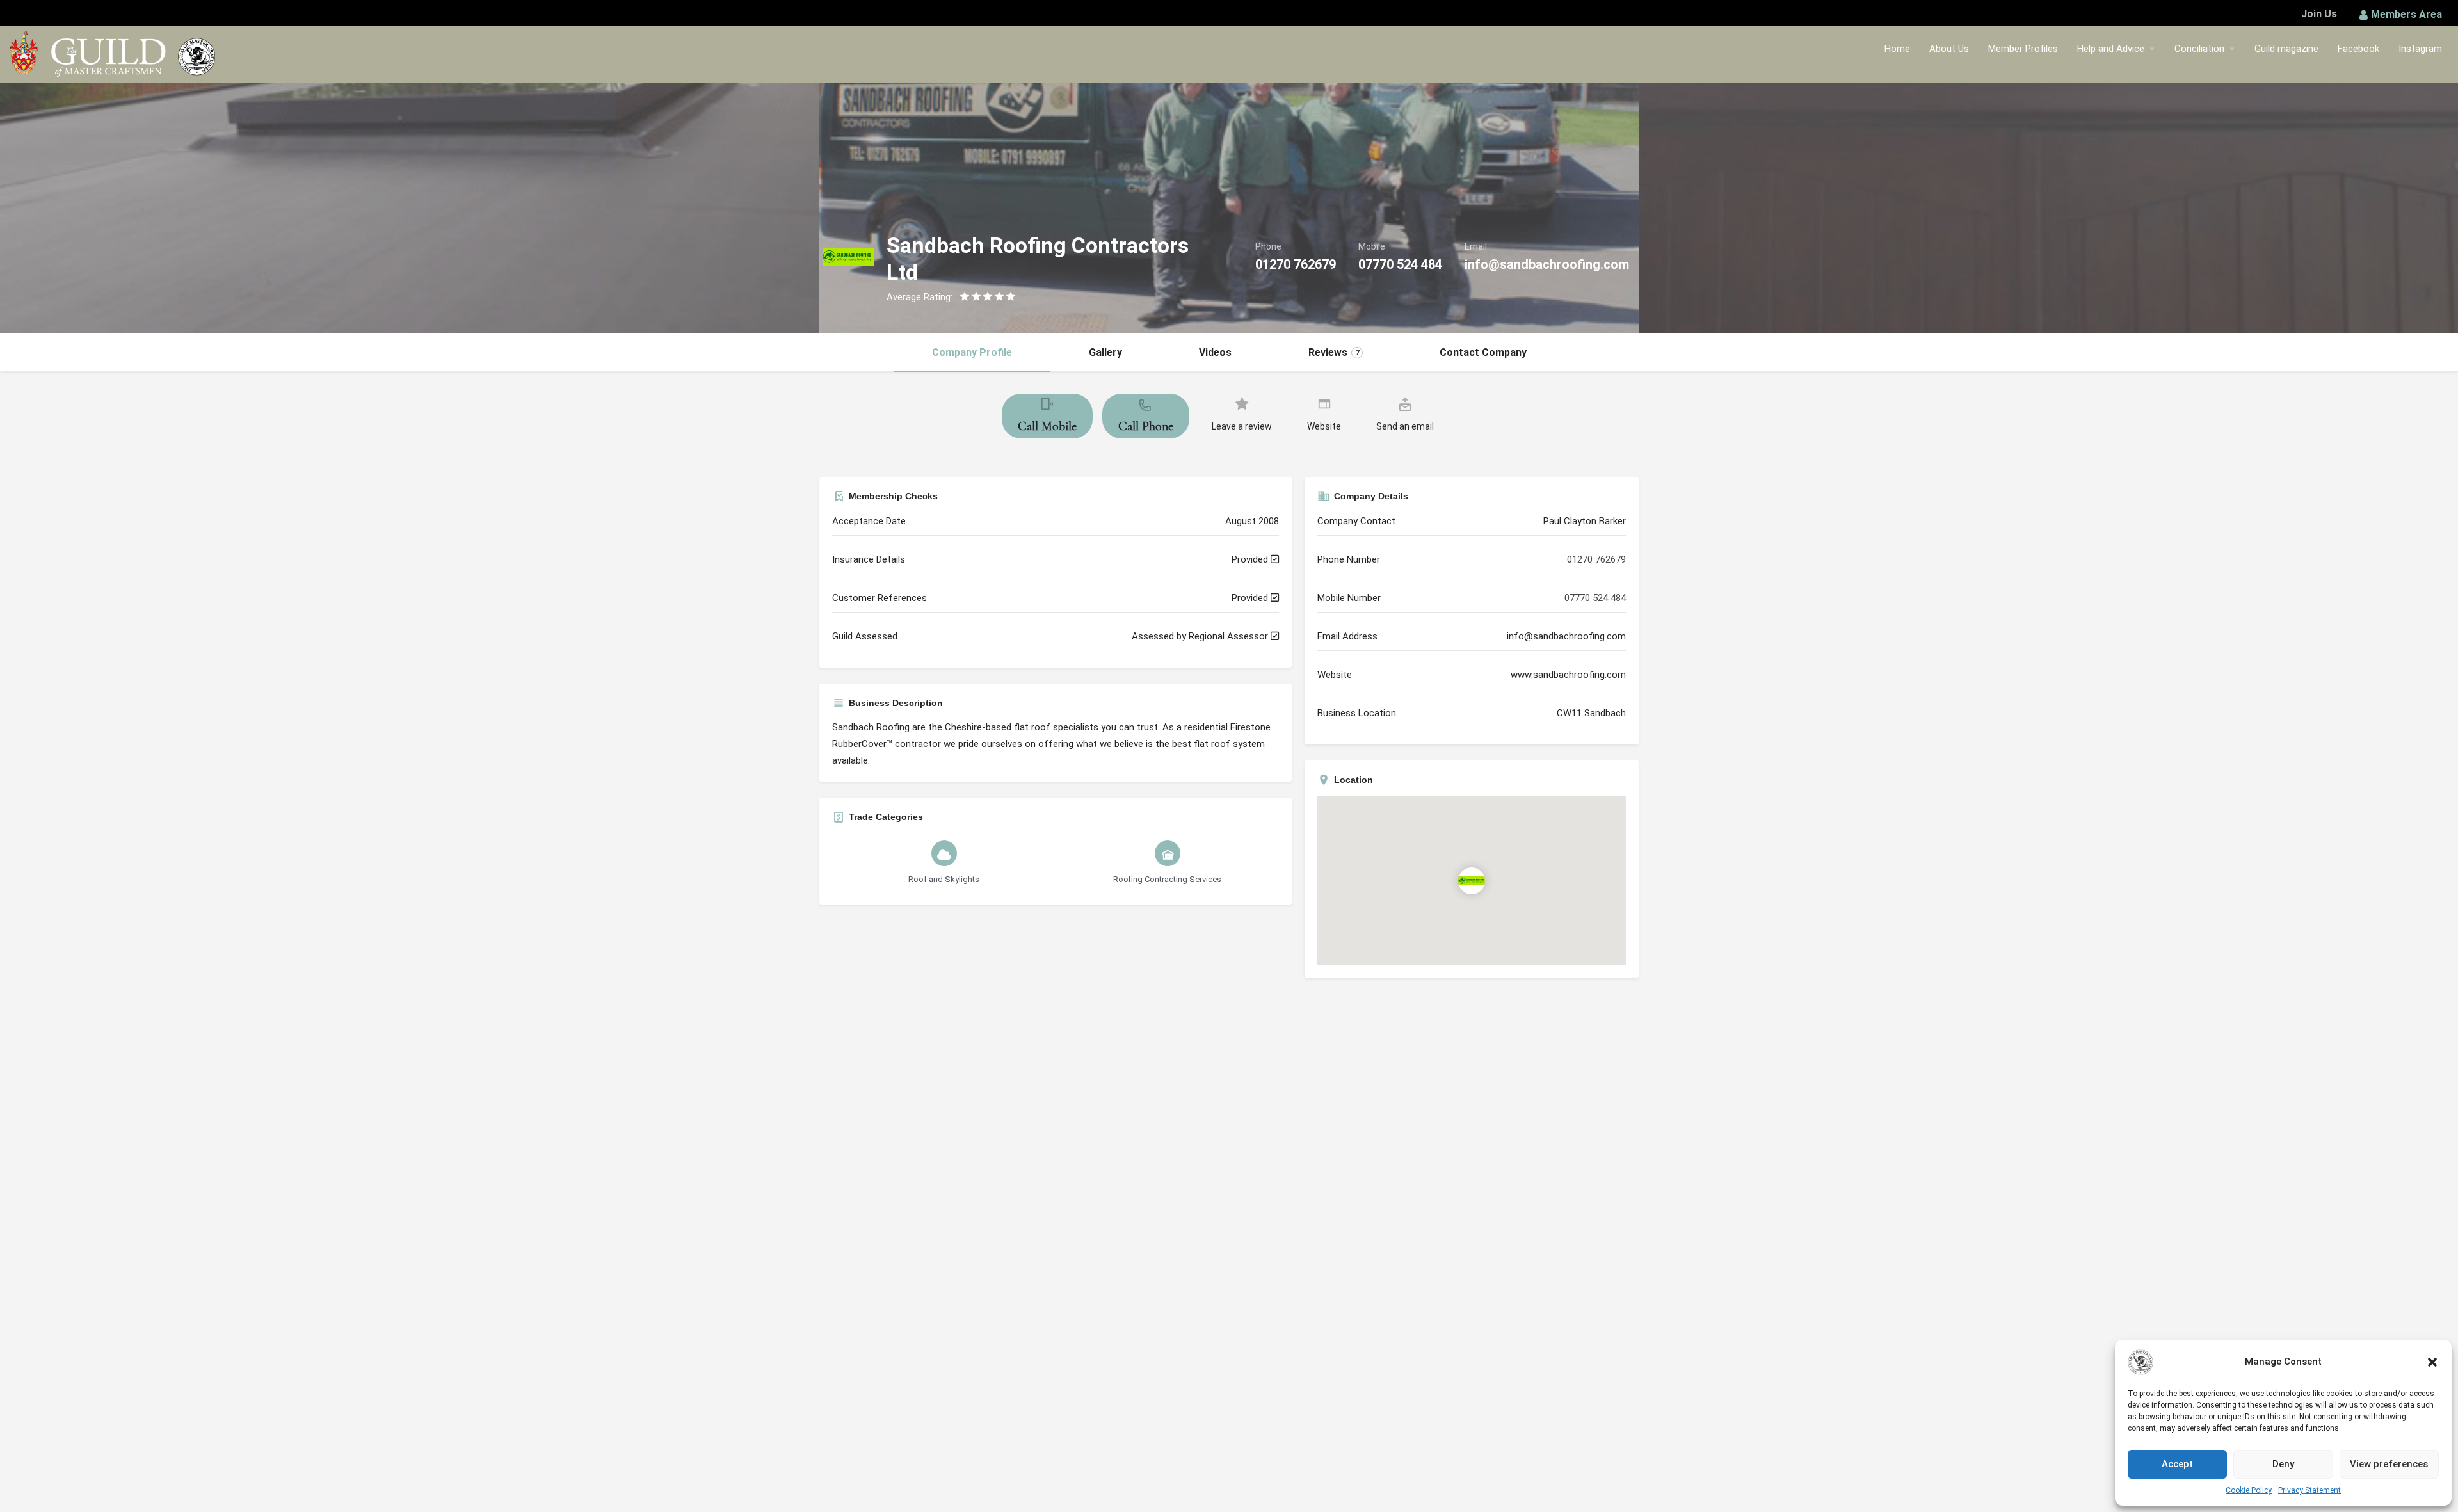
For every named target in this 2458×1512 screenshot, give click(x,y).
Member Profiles (2023, 49)
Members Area (2406, 14)
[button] (2432, 1362)
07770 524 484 (1400, 264)
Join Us (2319, 14)
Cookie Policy (2249, 1490)
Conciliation (2199, 49)
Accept (2177, 1464)
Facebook (2358, 49)
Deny (2283, 1464)
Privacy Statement (2309, 1490)
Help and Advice (2111, 49)
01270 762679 (1296, 264)
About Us (1949, 49)
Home (1897, 49)
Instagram (2420, 49)
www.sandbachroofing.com (1568, 675)
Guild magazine (2286, 49)
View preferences (2389, 1464)
